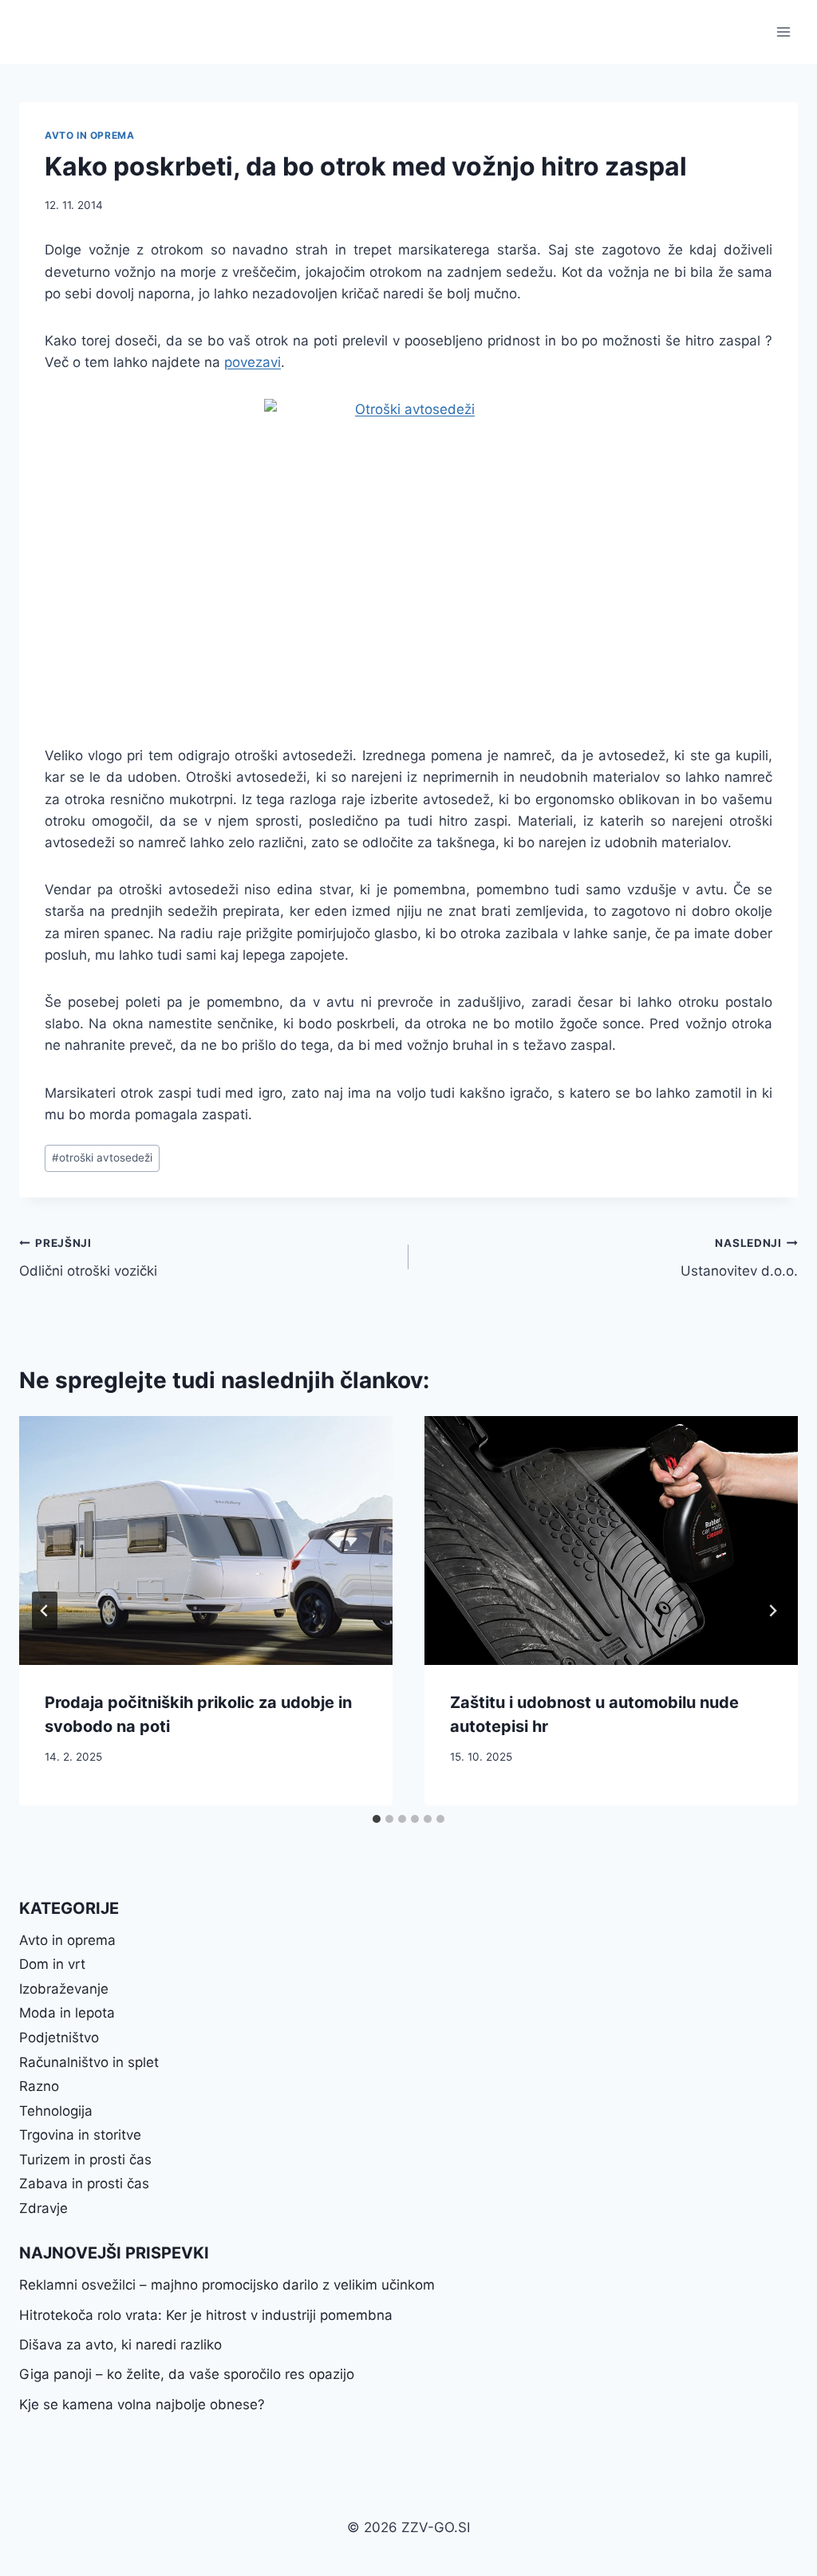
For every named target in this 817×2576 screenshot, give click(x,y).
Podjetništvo (59, 2038)
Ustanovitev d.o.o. (739, 1258)
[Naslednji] (772, 1611)
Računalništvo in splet (89, 2062)
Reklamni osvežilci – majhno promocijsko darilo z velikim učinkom (227, 2285)
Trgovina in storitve (80, 2135)
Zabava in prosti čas (84, 2183)
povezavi (253, 362)
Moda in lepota (67, 2013)
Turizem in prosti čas (85, 2160)
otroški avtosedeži (102, 1158)
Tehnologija (56, 2111)
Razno (39, 2086)
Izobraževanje (64, 1989)
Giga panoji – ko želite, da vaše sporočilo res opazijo (187, 2374)
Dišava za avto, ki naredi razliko (120, 2345)
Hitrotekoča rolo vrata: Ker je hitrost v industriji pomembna (206, 2315)
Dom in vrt (52, 1964)
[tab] (377, 1819)
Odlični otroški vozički (88, 1258)
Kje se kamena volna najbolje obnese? (142, 2404)
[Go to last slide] (45, 1611)
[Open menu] (783, 32)
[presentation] (206, 1540)
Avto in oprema (89, 135)
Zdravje (43, 2208)
